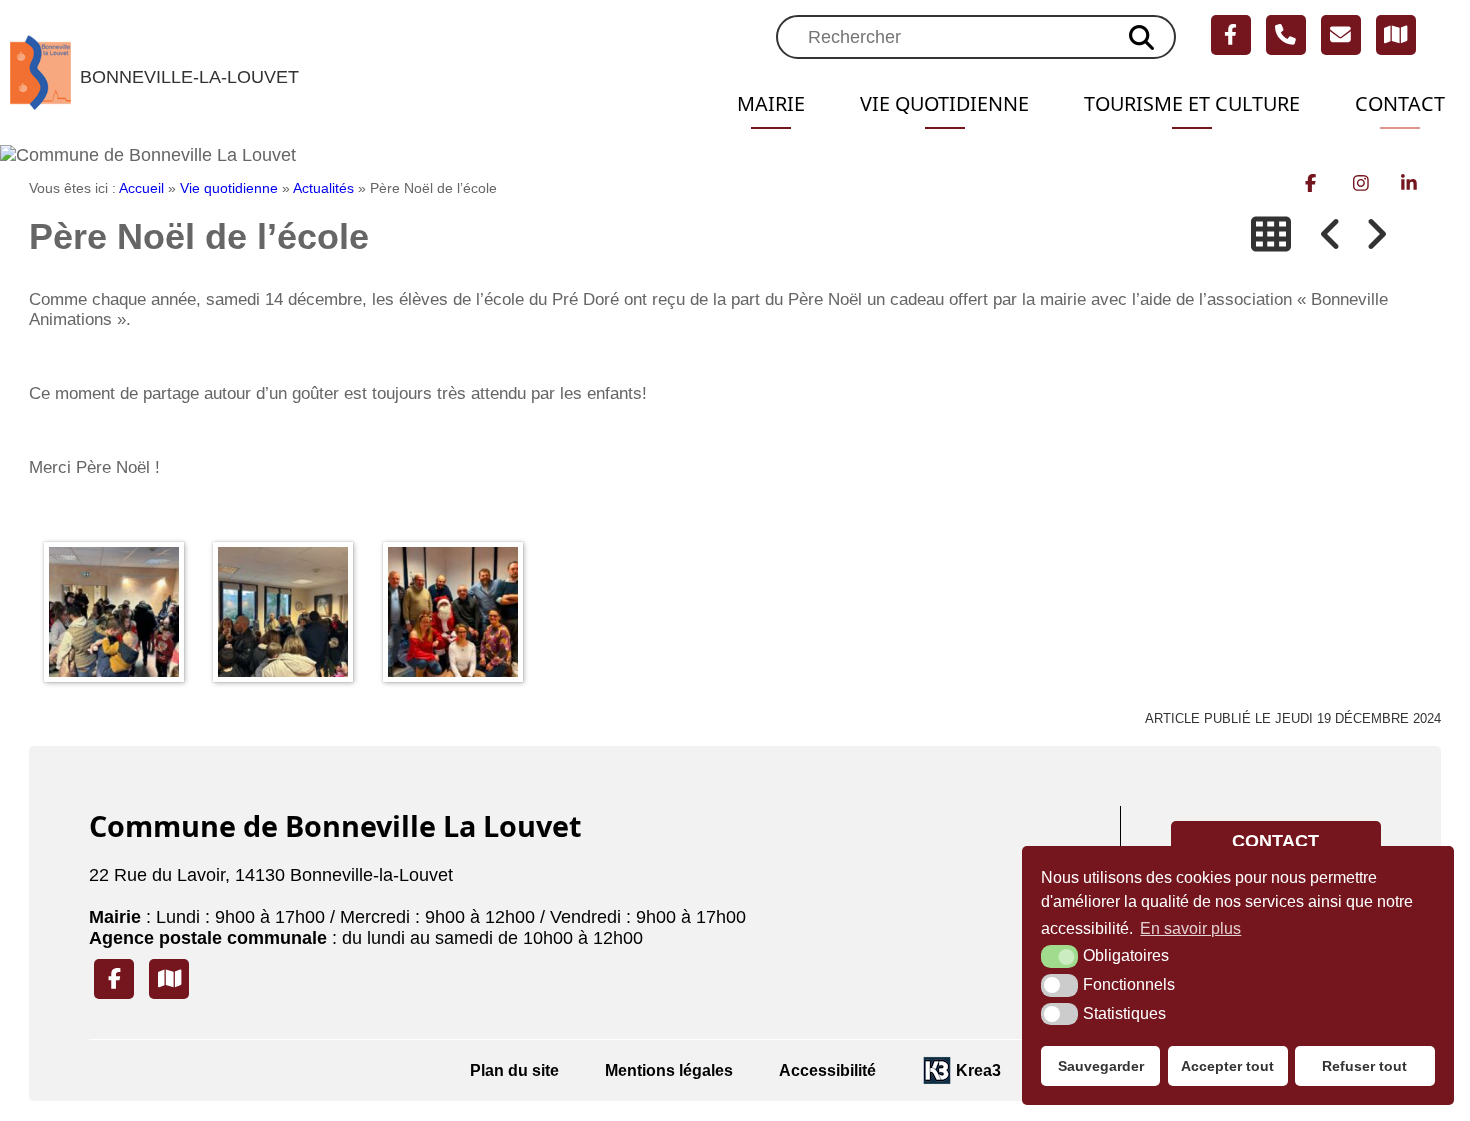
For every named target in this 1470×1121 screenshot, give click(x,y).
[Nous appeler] (1286, 35)
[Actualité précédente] (1331, 234)
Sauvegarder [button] (1101, 1066)
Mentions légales (669, 1070)
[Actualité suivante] (1376, 234)
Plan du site (514, 1070)
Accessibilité (827, 1070)
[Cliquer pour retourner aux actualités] (1271, 234)
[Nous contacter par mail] (1341, 35)
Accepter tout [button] (1227, 1066)
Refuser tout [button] (1364, 1066)
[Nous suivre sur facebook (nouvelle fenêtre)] (1231, 35)
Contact (1400, 103)
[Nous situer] (1396, 35)
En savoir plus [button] (1190, 928)
